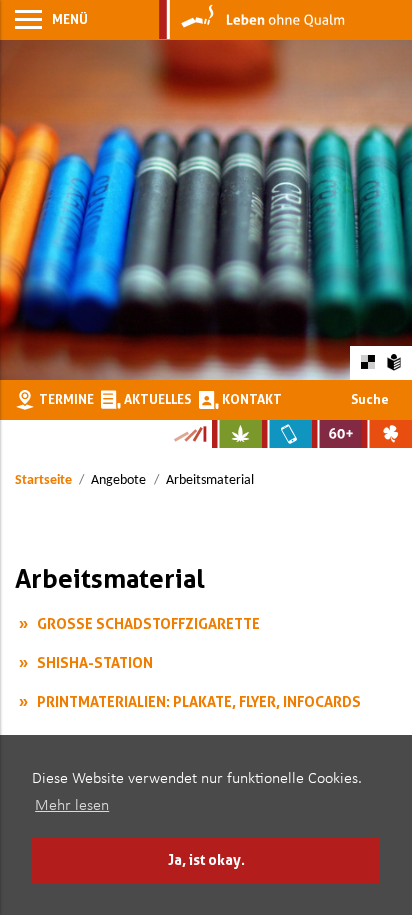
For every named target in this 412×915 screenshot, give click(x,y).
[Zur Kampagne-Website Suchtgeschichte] (189, 434)
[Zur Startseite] (252, 20)
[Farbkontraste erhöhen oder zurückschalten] (367, 362)
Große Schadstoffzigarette (148, 623)
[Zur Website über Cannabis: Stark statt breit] (237, 434)
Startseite (43, 480)
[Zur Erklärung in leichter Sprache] (394, 362)
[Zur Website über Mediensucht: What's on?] (287, 434)
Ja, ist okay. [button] (206, 859)
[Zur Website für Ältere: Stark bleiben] (337, 434)
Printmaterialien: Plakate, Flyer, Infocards (199, 701)
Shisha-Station (95, 662)
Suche (370, 399)
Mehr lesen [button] (72, 806)
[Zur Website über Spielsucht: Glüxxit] (387, 434)
